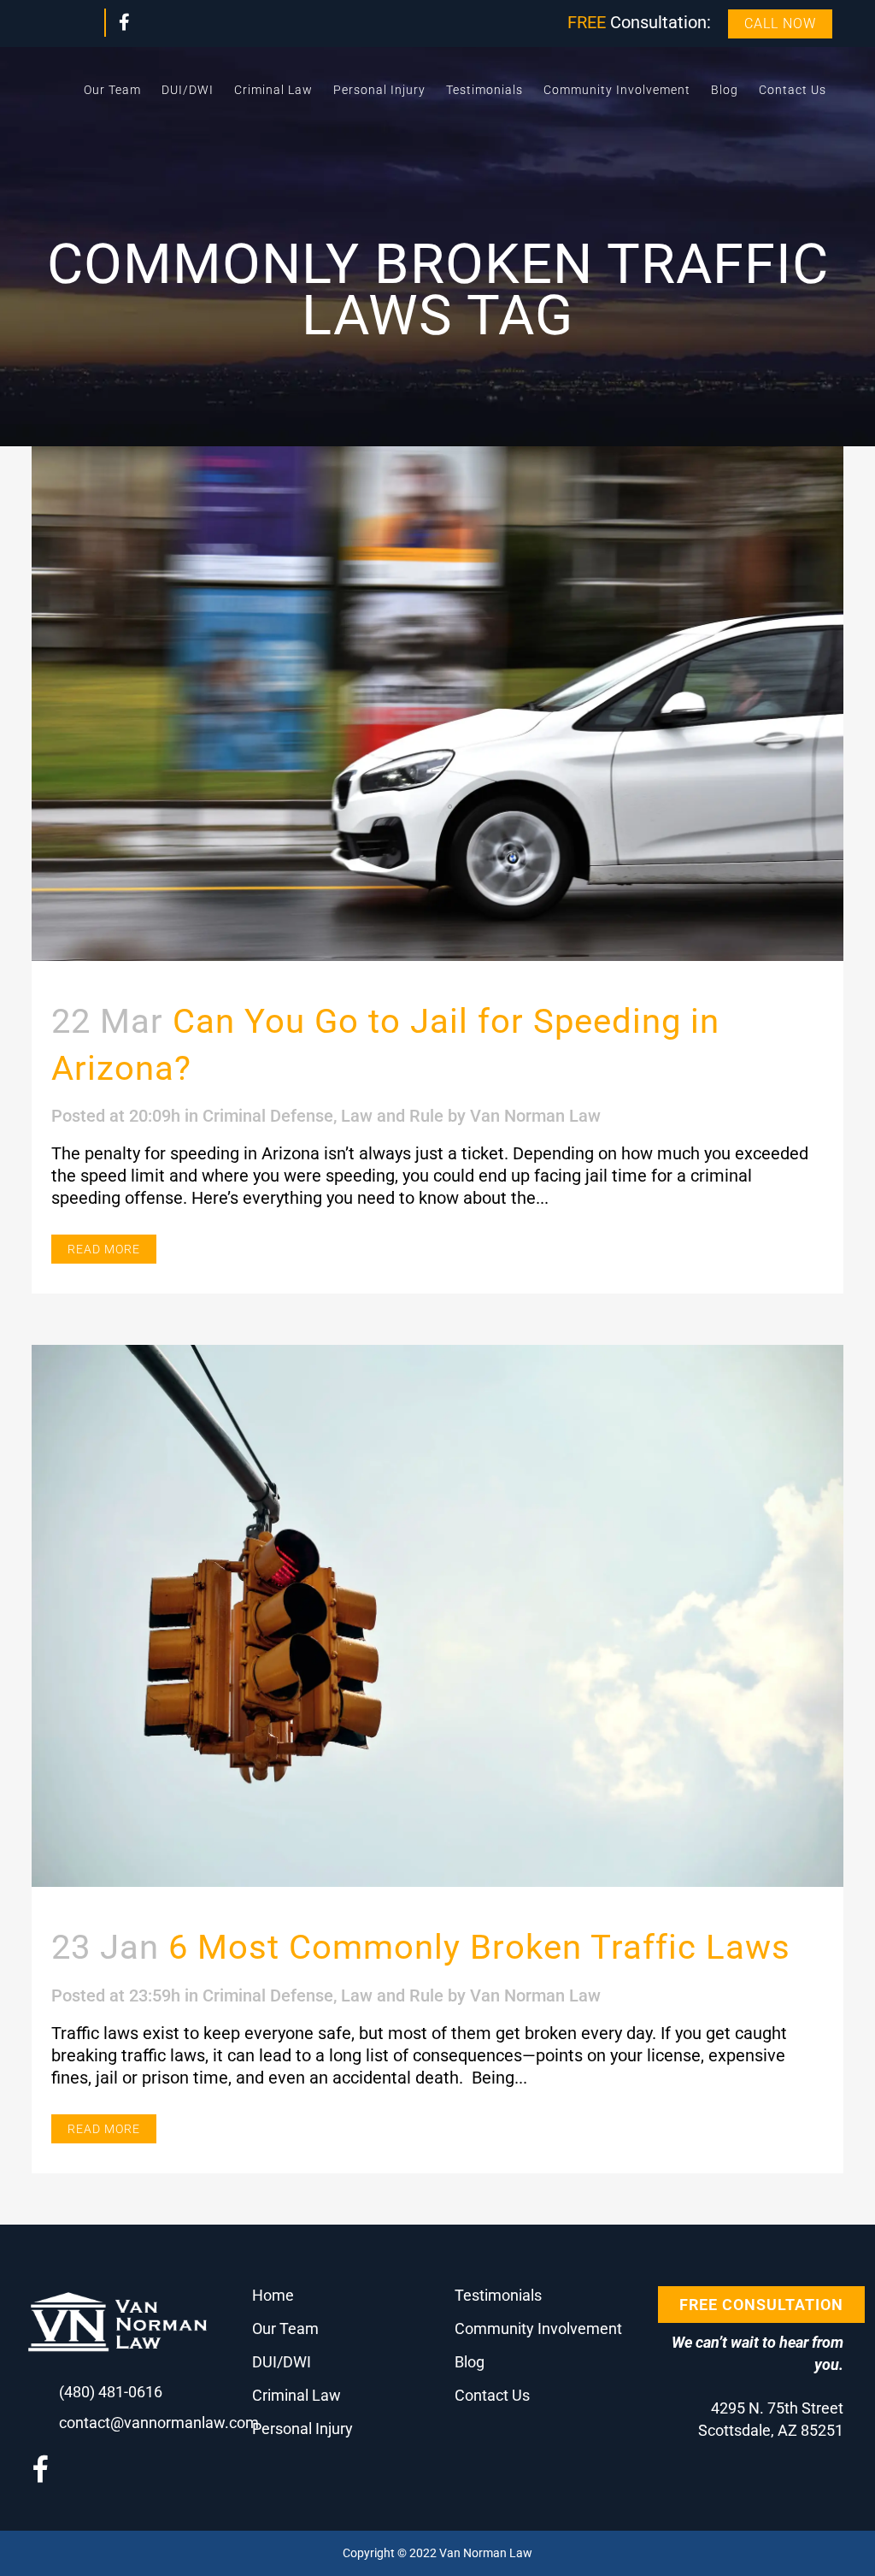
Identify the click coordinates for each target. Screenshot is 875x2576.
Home (273, 2295)
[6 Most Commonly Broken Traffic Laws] (437, 1616)
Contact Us (492, 2395)
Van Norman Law (535, 1116)
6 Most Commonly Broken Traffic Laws (479, 1947)
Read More (104, 1249)
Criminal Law (297, 2395)
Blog (470, 2362)
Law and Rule (392, 1116)
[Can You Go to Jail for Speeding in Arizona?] (437, 704)
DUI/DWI (282, 2362)
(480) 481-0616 (111, 2392)
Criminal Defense (268, 1116)
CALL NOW (780, 24)
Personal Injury (302, 2429)
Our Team (285, 2328)
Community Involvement (538, 2328)
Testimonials (498, 2295)
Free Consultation (761, 2305)
